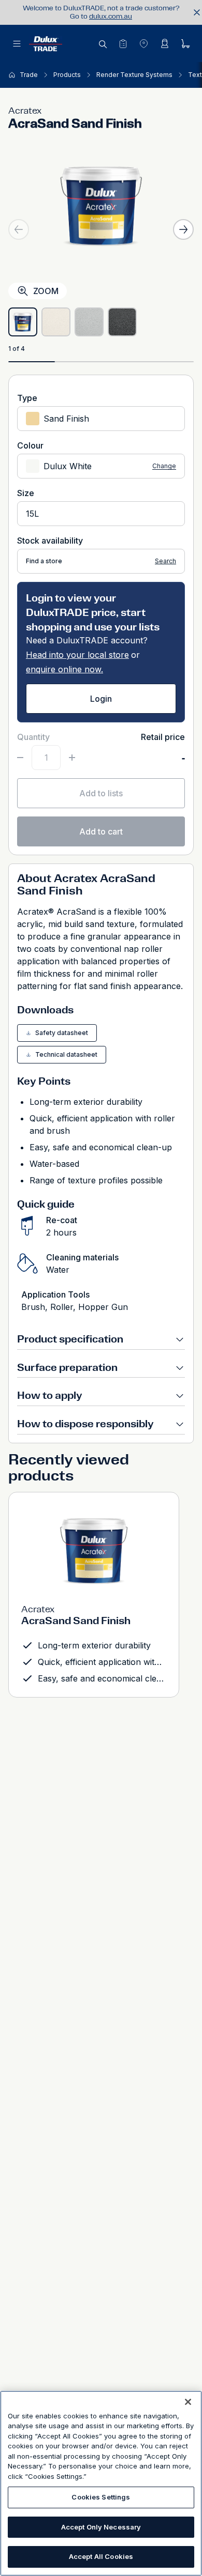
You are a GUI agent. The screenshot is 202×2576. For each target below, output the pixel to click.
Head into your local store (77, 655)
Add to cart (101, 831)
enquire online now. (64, 669)
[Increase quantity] (72, 758)
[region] (101, 2483)
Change (164, 466)
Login (101, 699)
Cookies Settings (101, 2497)
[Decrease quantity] (20, 758)
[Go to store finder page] (143, 43)
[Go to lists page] (123, 43)
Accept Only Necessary (101, 2527)
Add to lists (101, 793)
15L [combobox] (32, 514)
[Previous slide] (19, 229)
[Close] (188, 2402)
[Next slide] (183, 229)
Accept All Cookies (101, 2556)
